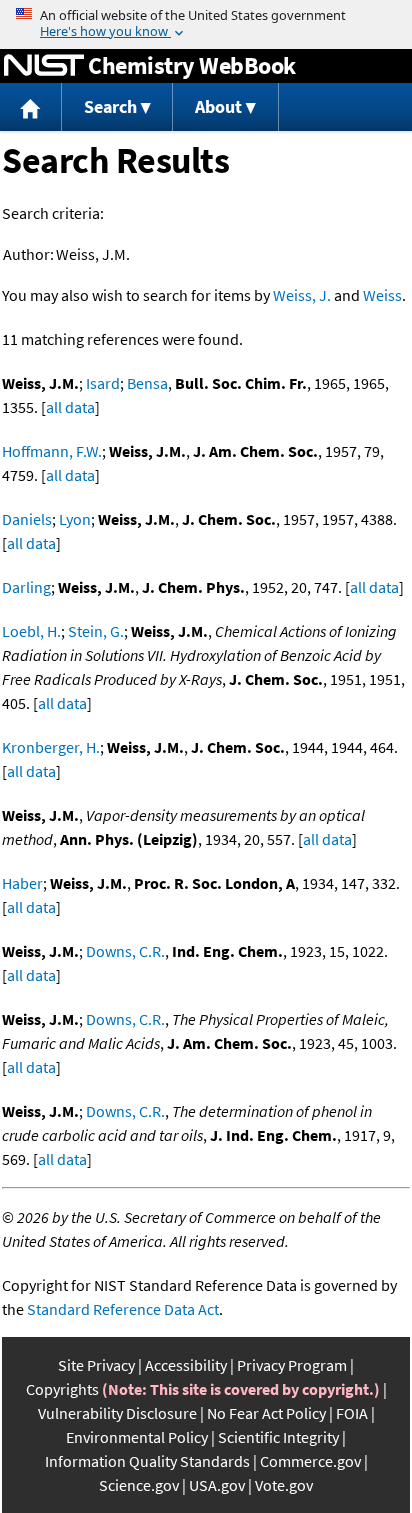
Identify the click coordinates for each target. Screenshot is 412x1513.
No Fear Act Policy (266, 1413)
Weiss (382, 295)
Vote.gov (284, 1485)
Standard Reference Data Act (123, 1309)
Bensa (147, 383)
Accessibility (186, 1365)
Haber (22, 883)
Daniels (27, 519)
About (218, 106)
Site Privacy (96, 1365)
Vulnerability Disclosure (117, 1413)
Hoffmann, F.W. (52, 451)
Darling (26, 587)
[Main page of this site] (31, 107)
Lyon (75, 519)
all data (70, 407)
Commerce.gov (310, 1461)
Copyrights (62, 1389)
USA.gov (217, 1485)
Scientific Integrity (278, 1437)
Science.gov (139, 1485)
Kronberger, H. (51, 747)
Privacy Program (292, 1365)
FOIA (352, 1413)
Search (110, 106)
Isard (103, 383)
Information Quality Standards (147, 1461)
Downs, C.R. (125, 951)
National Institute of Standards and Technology (44, 66)
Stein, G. (96, 631)
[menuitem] (31, 107)
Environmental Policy (137, 1437)
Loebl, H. (31, 631)
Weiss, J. (302, 295)
